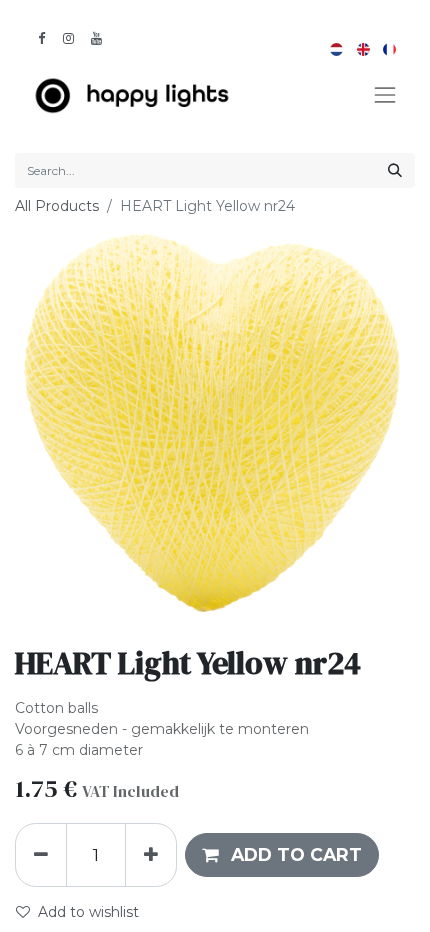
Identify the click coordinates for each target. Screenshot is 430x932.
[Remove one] (41, 855)
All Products (57, 206)
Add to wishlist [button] (88, 912)
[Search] (395, 170)
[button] (282, 855)
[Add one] (151, 855)
